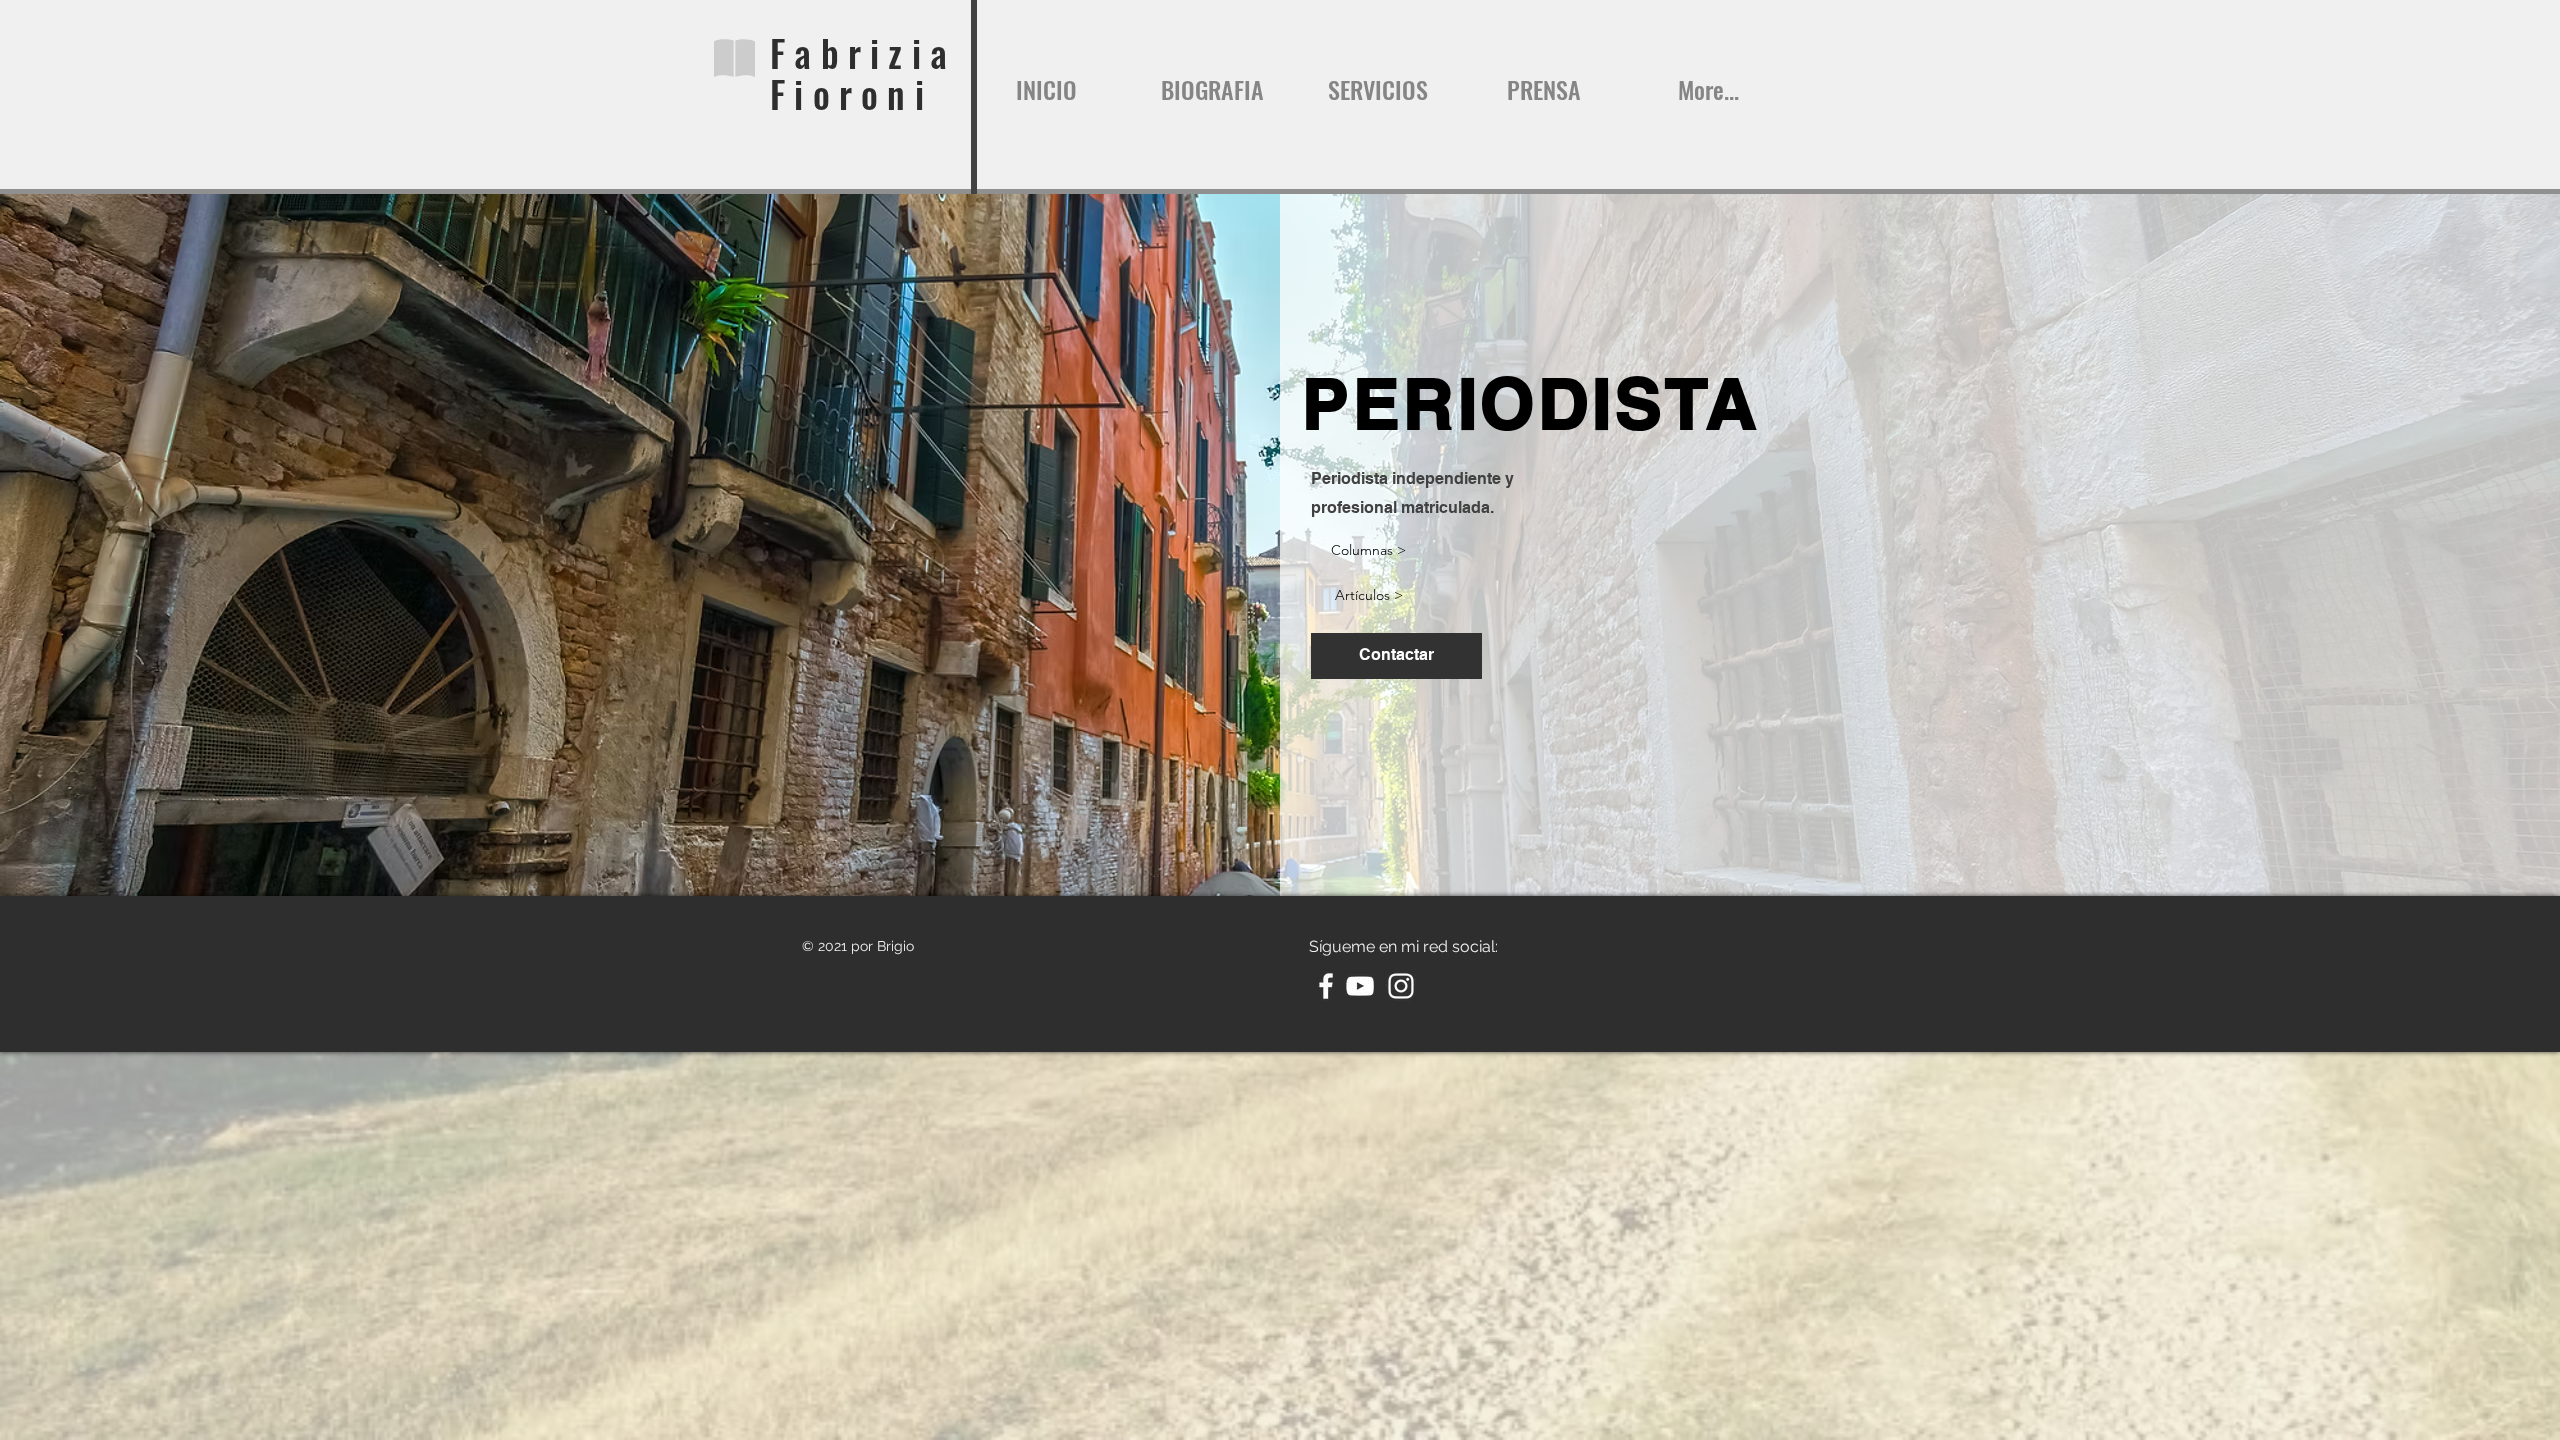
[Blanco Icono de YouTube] (1360, 986)
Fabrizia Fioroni (863, 73)
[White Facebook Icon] (1326, 986)
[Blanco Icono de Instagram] (1401, 986)
